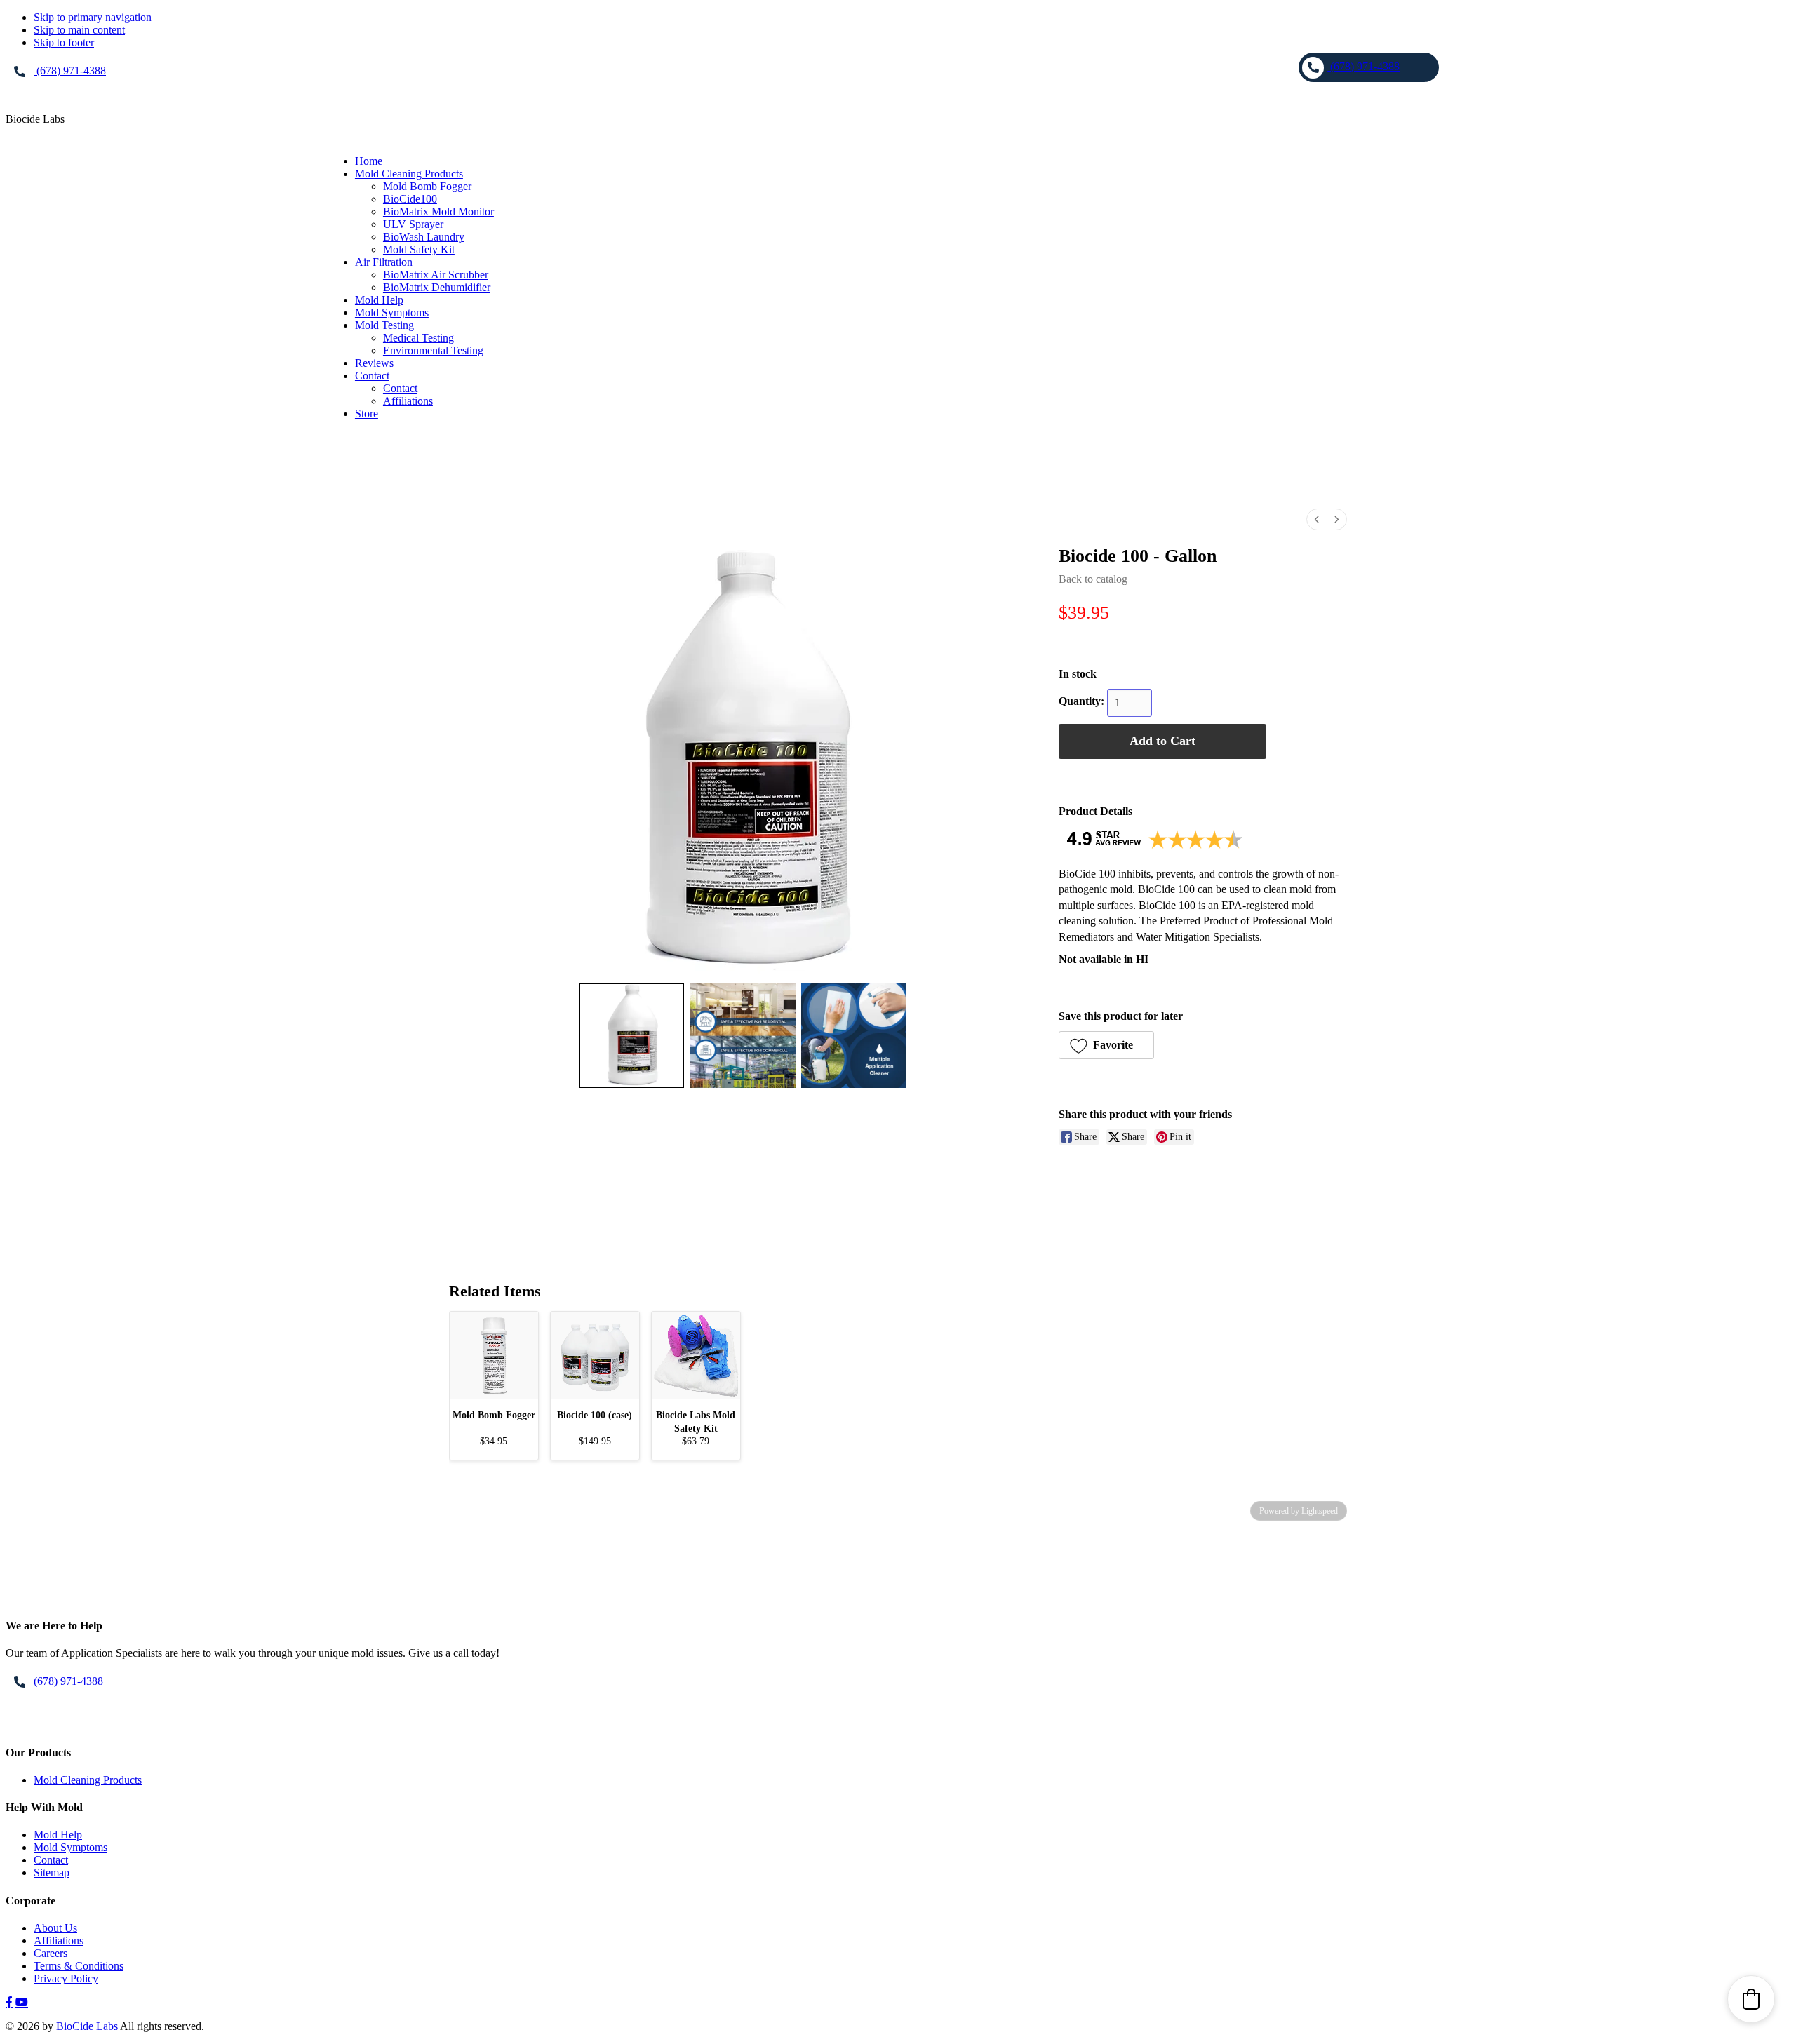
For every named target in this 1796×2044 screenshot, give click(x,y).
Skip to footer (64, 42)
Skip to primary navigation (93, 17)
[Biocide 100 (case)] (595, 1356)
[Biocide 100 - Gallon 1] (742, 1035)
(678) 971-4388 (70, 70)
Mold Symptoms (71, 1847)
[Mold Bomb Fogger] (494, 1356)
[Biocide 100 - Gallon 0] (631, 1035)
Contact (51, 1860)
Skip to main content (79, 30)
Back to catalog (1093, 579)
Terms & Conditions (79, 1966)
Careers (51, 1953)
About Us (55, 1928)
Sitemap (52, 1872)
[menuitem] (1317, 519)
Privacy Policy (66, 1978)
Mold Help (58, 1835)
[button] (1106, 1045)
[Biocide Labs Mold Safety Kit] (696, 1356)
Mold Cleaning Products (88, 1780)
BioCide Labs (87, 2026)
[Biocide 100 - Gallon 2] (854, 1035)
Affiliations (59, 1941)
